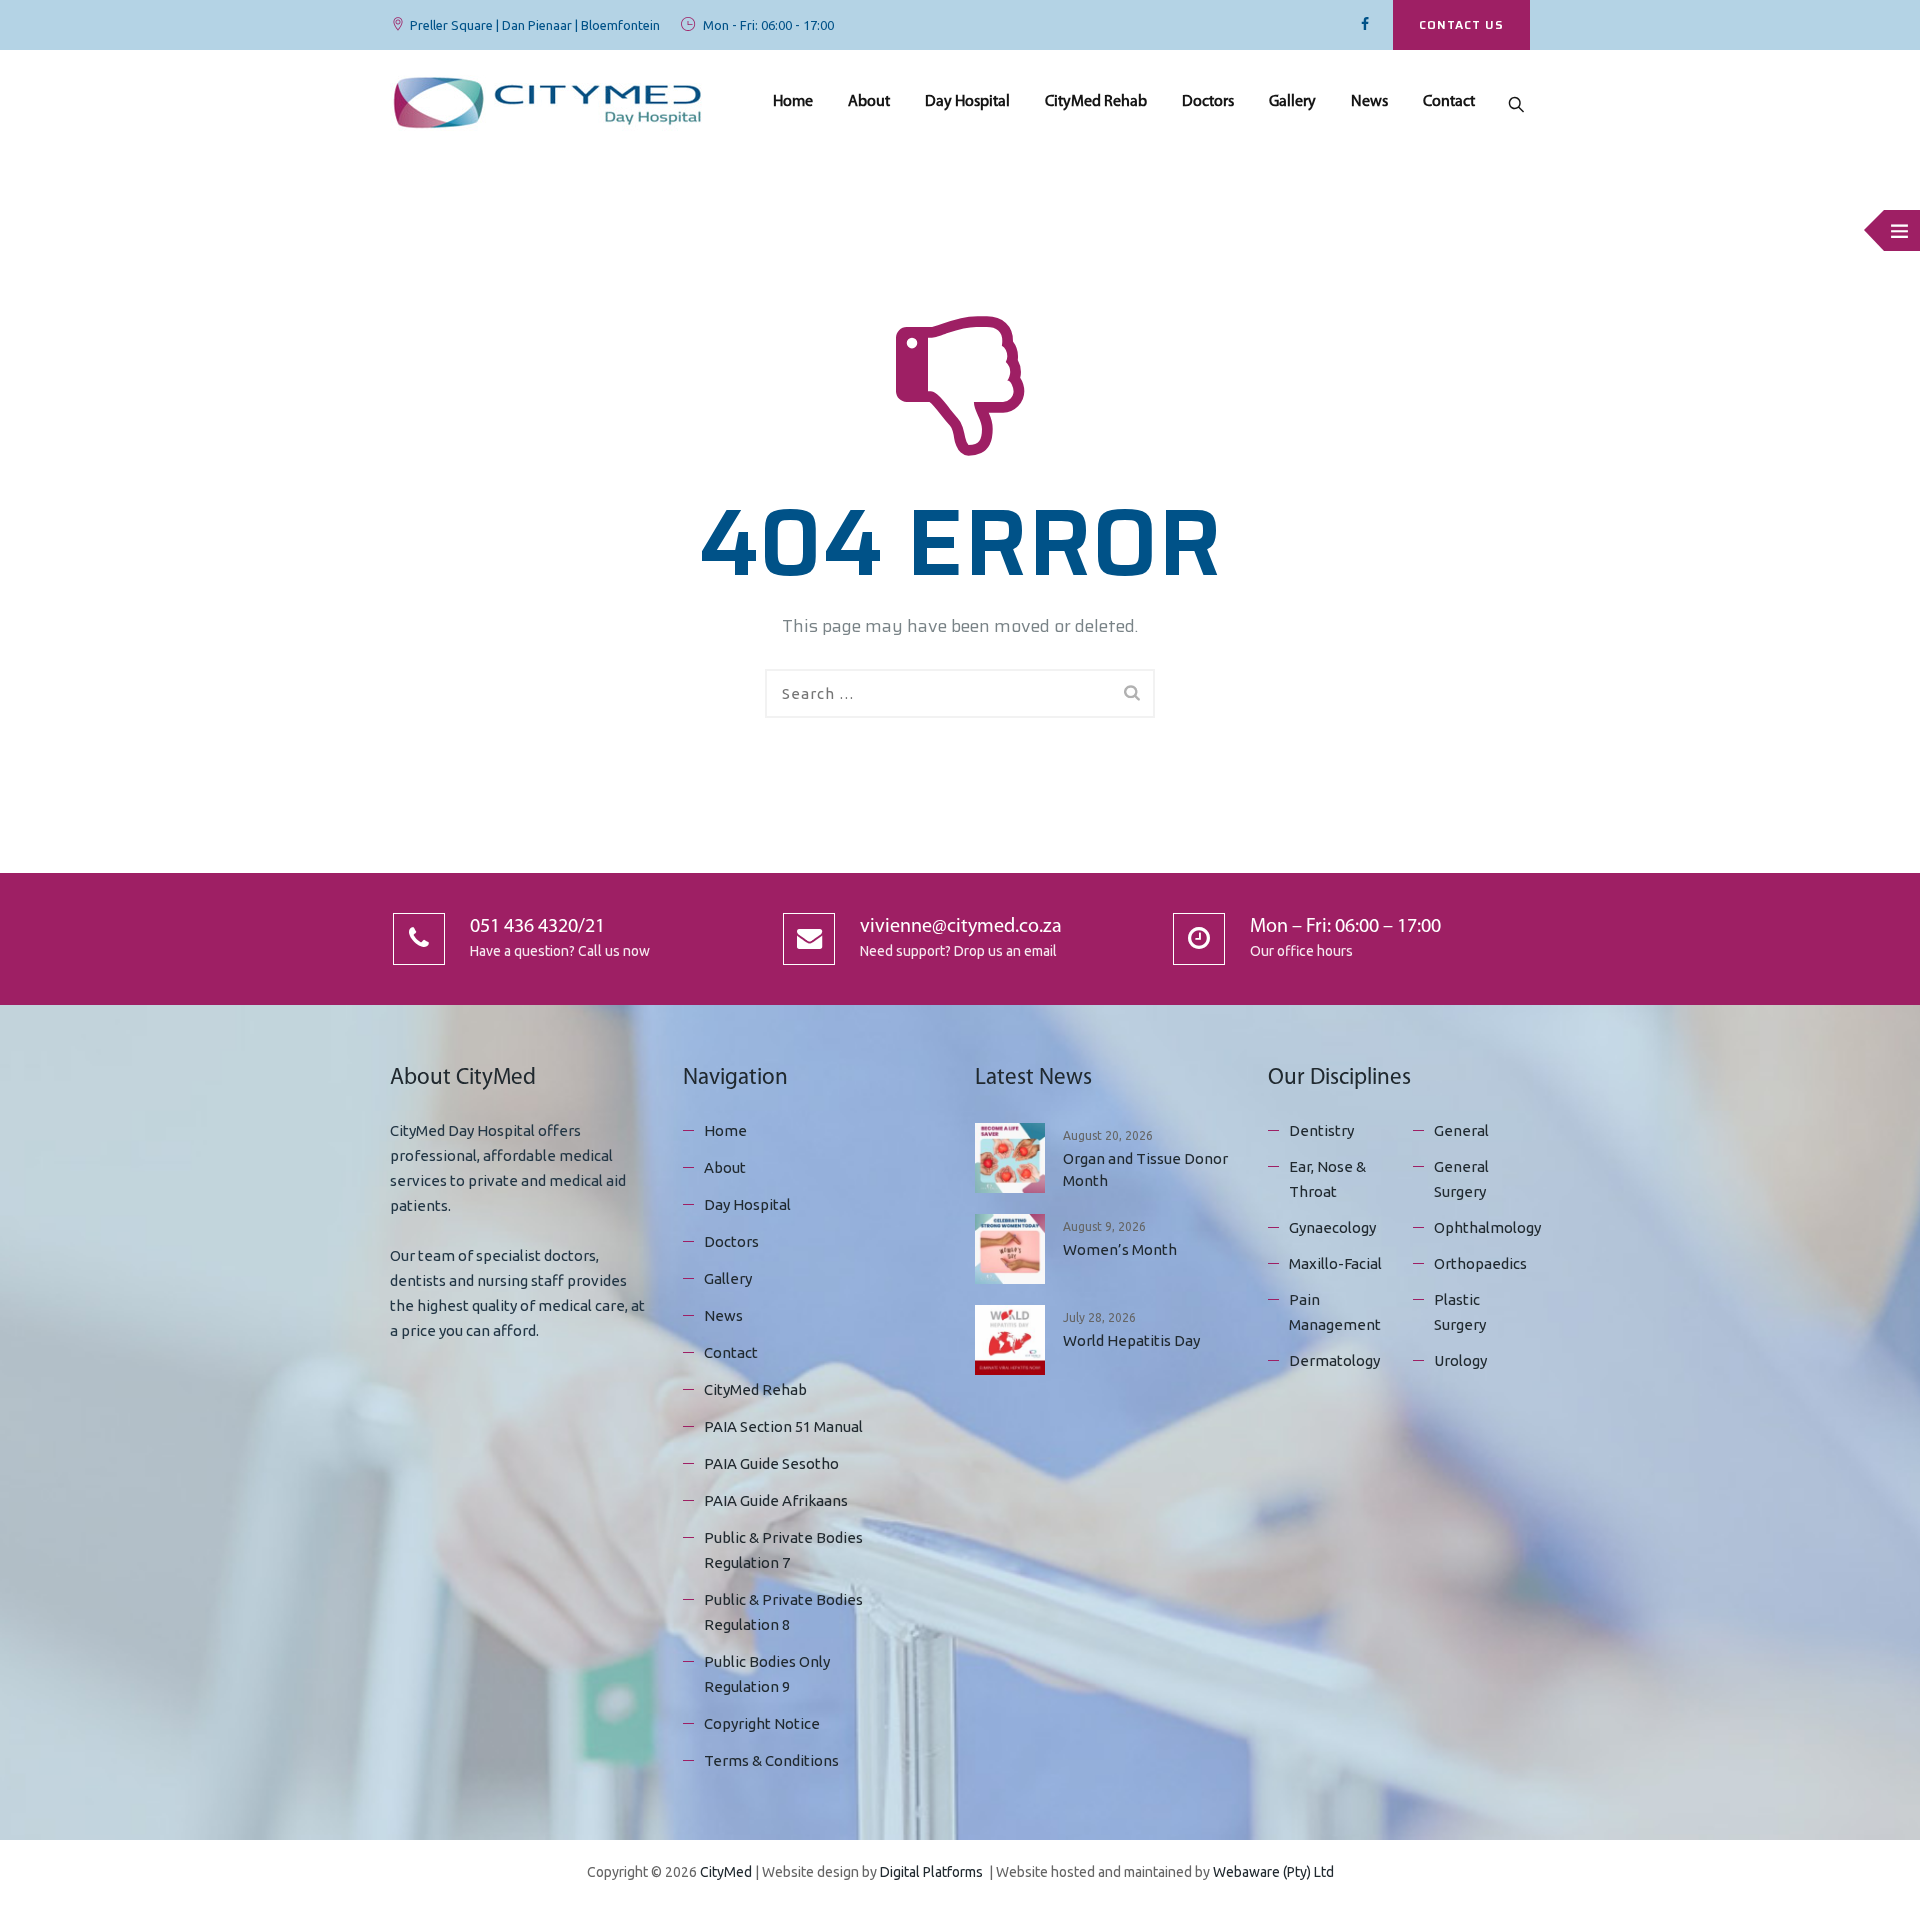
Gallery (1292, 102)
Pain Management (1335, 1312)
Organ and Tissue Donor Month (1145, 1169)
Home (793, 102)
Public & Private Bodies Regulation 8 (783, 1612)
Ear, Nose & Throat (1327, 1179)
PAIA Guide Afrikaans (776, 1500)
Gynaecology (1332, 1227)
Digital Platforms (931, 1872)
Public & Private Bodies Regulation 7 (783, 1550)
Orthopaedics (1480, 1263)
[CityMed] (547, 102)
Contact (1449, 102)
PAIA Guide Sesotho (771, 1463)
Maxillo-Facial (1335, 1263)
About (869, 102)
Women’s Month (1120, 1249)
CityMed (726, 1872)
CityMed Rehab (1096, 102)
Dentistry (1321, 1130)
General (1461, 1130)
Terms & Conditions (771, 1760)
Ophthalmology (1487, 1227)
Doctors (1208, 102)
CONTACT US (1461, 24)
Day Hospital (967, 102)
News (1369, 102)
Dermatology (1334, 1360)
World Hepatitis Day (1131, 1340)
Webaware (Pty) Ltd (1273, 1872)
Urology (1460, 1360)
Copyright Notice (762, 1723)
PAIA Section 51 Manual (783, 1426)
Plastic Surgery (1460, 1312)
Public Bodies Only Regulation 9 (767, 1674)
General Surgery (1461, 1179)
